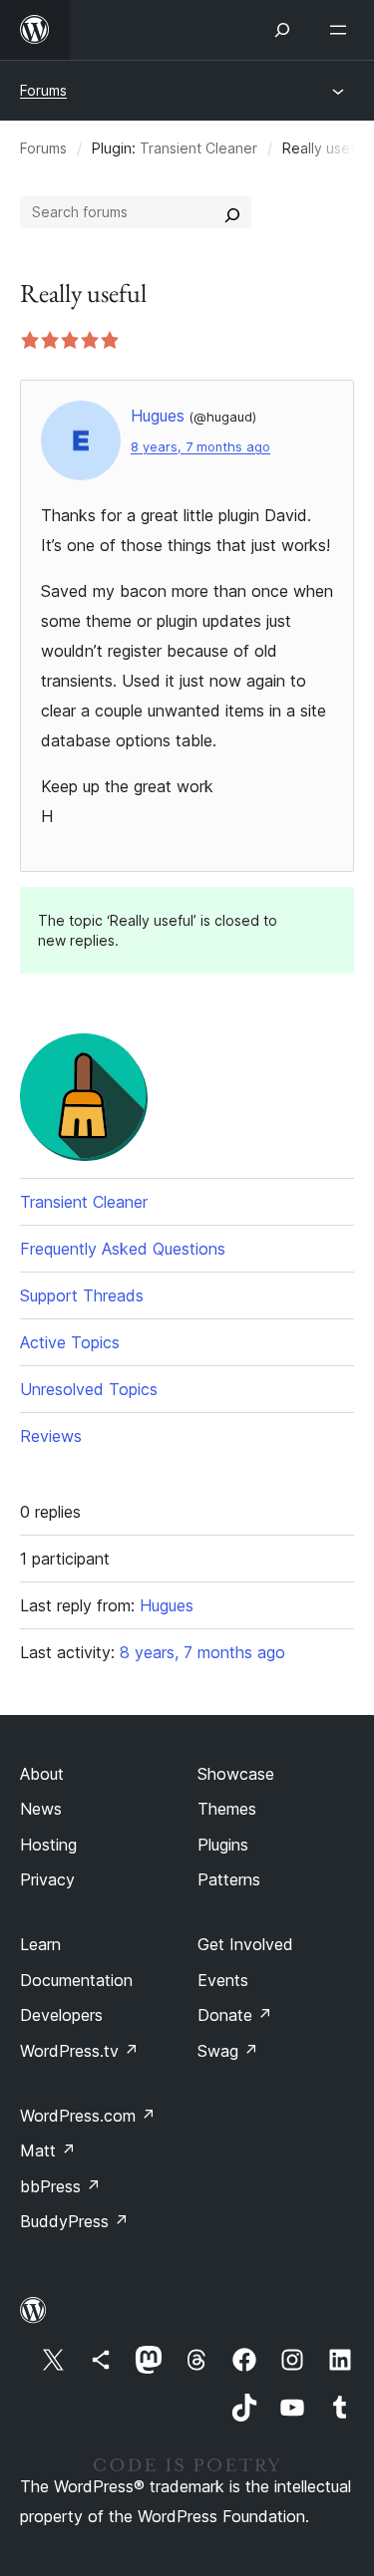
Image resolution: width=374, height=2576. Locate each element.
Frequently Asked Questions (123, 1249)
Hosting (48, 1845)
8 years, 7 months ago (200, 447)
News (41, 1809)
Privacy (47, 1879)
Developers (61, 2015)
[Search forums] (232, 212)
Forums (43, 90)
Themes (227, 1809)
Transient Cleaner (198, 148)
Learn (40, 1944)
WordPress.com (88, 2116)
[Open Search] (282, 30)
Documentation (76, 1980)
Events (223, 1980)
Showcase (236, 1774)
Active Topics (70, 1342)
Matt (48, 2150)
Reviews (51, 1436)
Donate (235, 2015)
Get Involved (245, 1944)
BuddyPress (74, 2221)
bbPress (60, 2186)
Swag (228, 2051)
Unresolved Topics (89, 1389)
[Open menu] (342, 30)
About (42, 1774)
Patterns (229, 1879)
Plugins (223, 1845)
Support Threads (82, 1295)
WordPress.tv (79, 2051)
